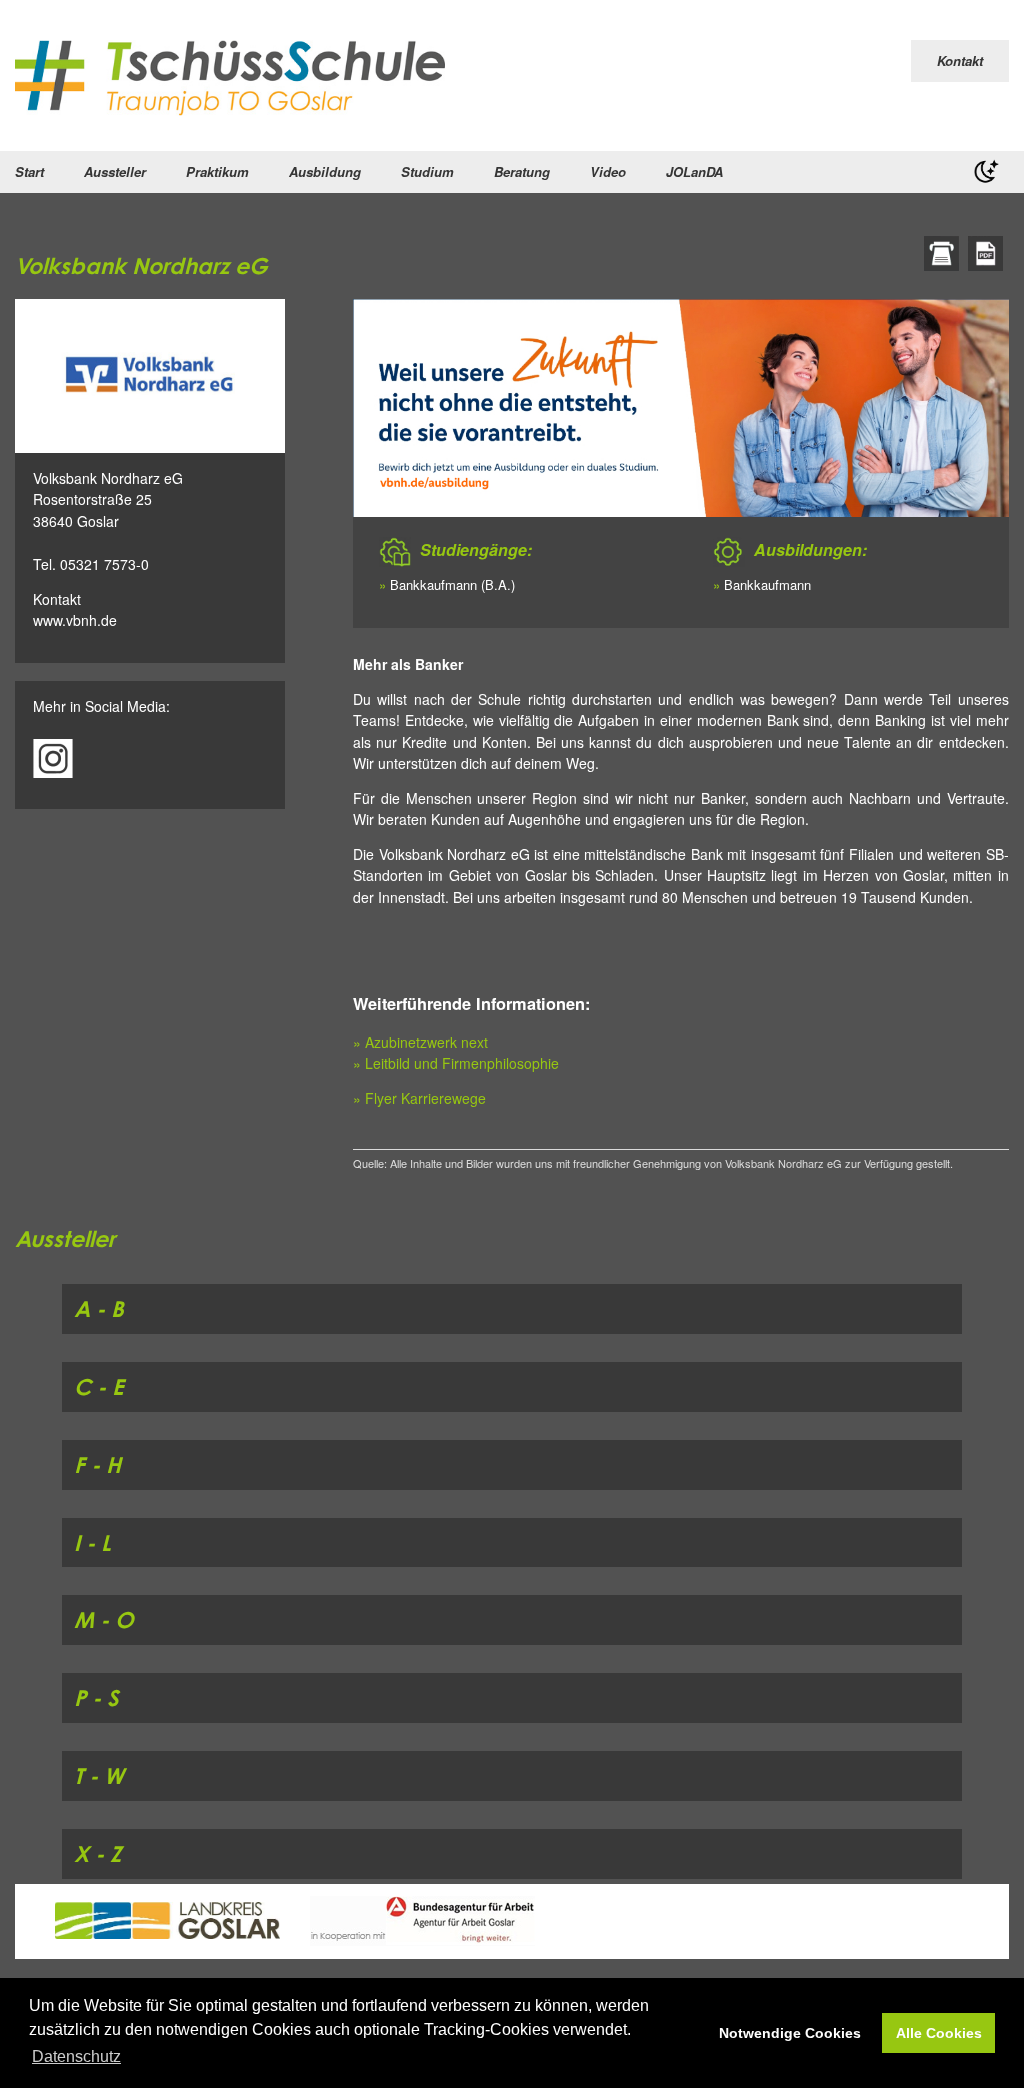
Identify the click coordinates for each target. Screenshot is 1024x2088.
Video (608, 171)
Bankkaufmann (767, 584)
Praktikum (217, 171)
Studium (427, 171)
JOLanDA (694, 171)
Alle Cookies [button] (939, 2033)
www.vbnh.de (75, 620)
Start (29, 171)
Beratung (522, 171)
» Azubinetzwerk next (420, 1042)
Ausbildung (325, 171)
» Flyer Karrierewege (419, 1098)
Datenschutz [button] (76, 2056)
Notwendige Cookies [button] (790, 2033)
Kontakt (960, 60)
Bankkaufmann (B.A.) (452, 584)
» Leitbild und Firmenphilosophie (456, 1063)
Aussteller (115, 171)
